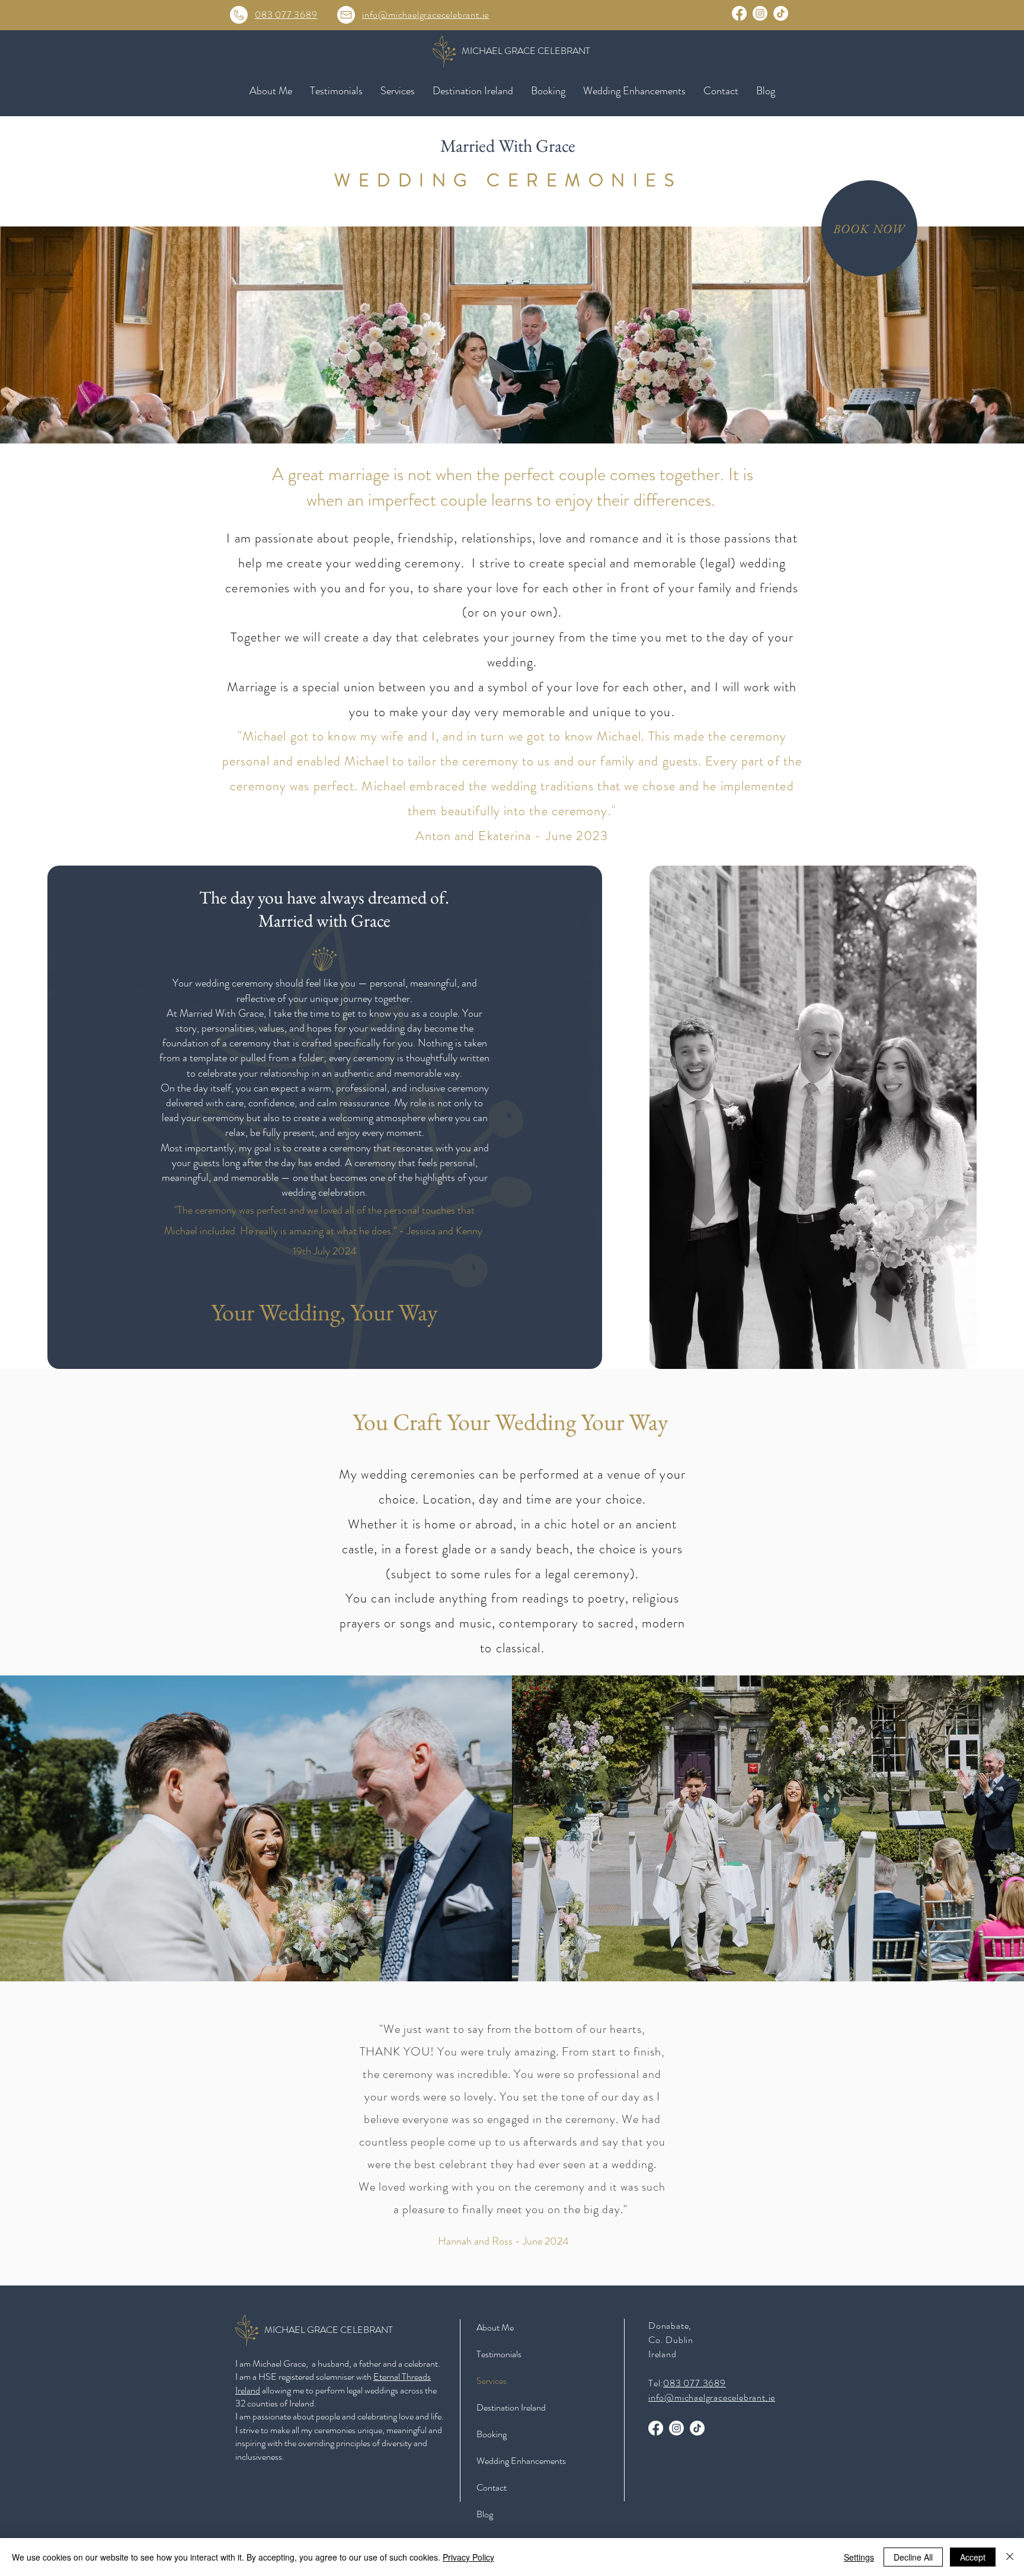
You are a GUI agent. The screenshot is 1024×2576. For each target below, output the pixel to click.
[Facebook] (739, 13)
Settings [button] (859, 2557)
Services (492, 2381)
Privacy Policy (468, 2557)
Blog (485, 2514)
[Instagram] (760, 13)
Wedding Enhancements (521, 2461)
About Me (495, 2327)
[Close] (1010, 2557)
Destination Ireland (511, 2407)
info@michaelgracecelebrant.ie (425, 15)
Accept (973, 2557)
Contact (492, 2487)
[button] (398, 91)
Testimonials (499, 2354)
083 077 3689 (286, 15)
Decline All (913, 2557)
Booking (492, 2434)
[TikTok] (781, 13)
